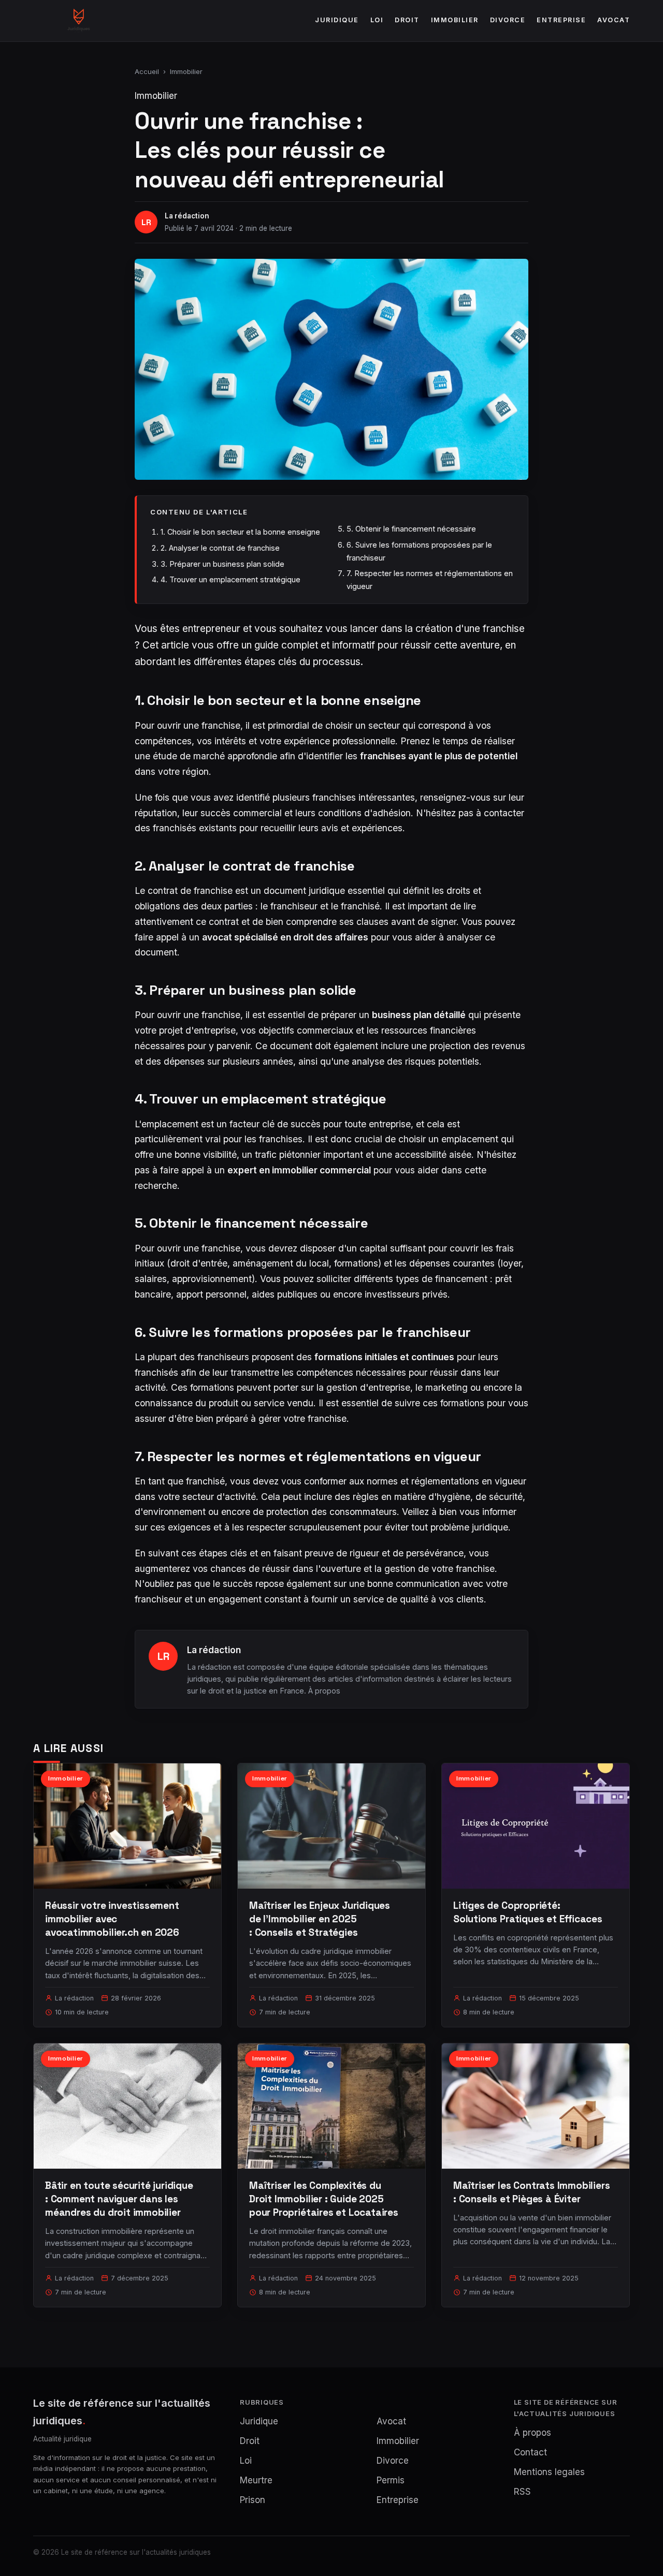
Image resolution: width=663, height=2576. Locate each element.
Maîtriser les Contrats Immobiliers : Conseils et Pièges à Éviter (532, 2192)
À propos (324, 1691)
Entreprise (561, 20)
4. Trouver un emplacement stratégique (230, 579)
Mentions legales (549, 2472)
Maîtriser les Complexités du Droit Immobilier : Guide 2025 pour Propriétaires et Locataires (324, 2199)
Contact (530, 2452)
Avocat (614, 20)
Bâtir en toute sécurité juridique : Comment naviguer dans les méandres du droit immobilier (119, 2199)
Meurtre (256, 2480)
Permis (391, 2480)
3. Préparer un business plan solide (222, 564)
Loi (377, 20)
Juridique (337, 20)
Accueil (147, 71)
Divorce (508, 20)
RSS (522, 2492)
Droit (407, 20)
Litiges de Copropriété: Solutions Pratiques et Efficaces (528, 1912)
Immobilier (455, 20)
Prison (253, 2500)
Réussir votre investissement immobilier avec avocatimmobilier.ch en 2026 (112, 1919)
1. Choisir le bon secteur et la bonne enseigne (240, 532)
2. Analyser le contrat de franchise (220, 548)
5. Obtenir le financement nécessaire (411, 529)
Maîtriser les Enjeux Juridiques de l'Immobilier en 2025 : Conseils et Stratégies (320, 1919)
